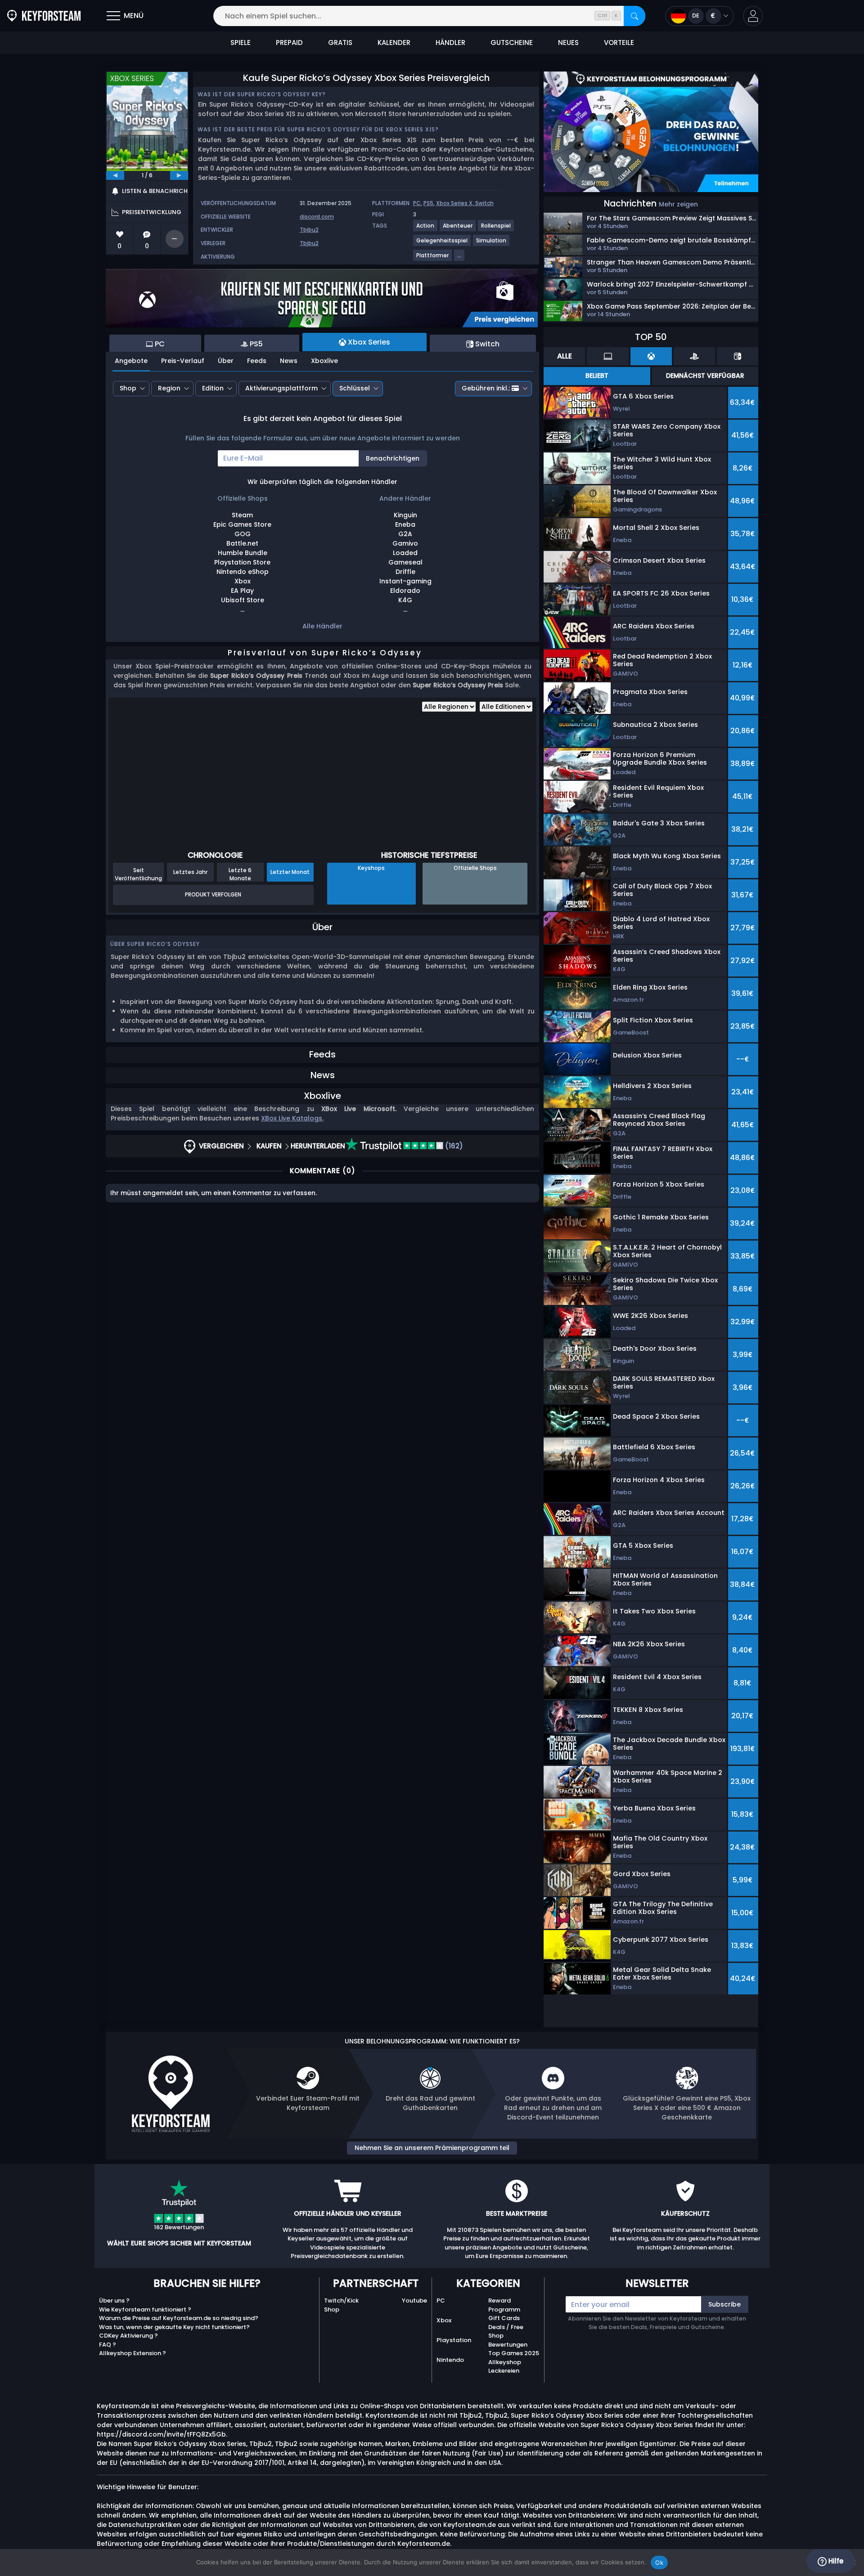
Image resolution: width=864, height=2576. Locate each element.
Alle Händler (322, 626)
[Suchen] (634, 16)
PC (417, 203)
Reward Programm (504, 2305)
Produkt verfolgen (213, 894)
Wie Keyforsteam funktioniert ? (145, 2309)
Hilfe (835, 2561)
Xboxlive (324, 361)
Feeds (257, 361)
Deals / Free (506, 2327)
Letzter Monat (290, 872)
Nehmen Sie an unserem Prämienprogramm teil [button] (432, 2148)
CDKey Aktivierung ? (128, 2336)
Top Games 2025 (514, 2353)
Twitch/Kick (341, 2300)
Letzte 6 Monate (240, 874)
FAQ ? (108, 2345)
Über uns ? (114, 2300)
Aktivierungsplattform (281, 388)
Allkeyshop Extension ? (133, 2353)
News (289, 361)
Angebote (131, 361)
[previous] (115, 175)
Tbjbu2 (309, 230)
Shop (128, 388)
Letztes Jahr (190, 872)
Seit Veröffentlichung (138, 874)
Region (169, 388)
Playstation (454, 2340)
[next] (179, 175)
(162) (453, 1146)
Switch (484, 203)
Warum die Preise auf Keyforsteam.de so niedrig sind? (179, 2318)
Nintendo (450, 2360)
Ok (659, 2563)
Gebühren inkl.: (486, 388)
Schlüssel (355, 388)
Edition (213, 388)
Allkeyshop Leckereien (505, 2367)
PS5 (428, 203)
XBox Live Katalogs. (292, 1118)
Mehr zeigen (678, 204)
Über (226, 361)
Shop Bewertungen (508, 2340)
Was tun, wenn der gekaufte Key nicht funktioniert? (174, 2327)
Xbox (444, 2320)
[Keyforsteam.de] (44, 16)
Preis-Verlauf (183, 361)
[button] (753, 16)
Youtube (414, 2300)
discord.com (317, 217)
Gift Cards (504, 2318)
